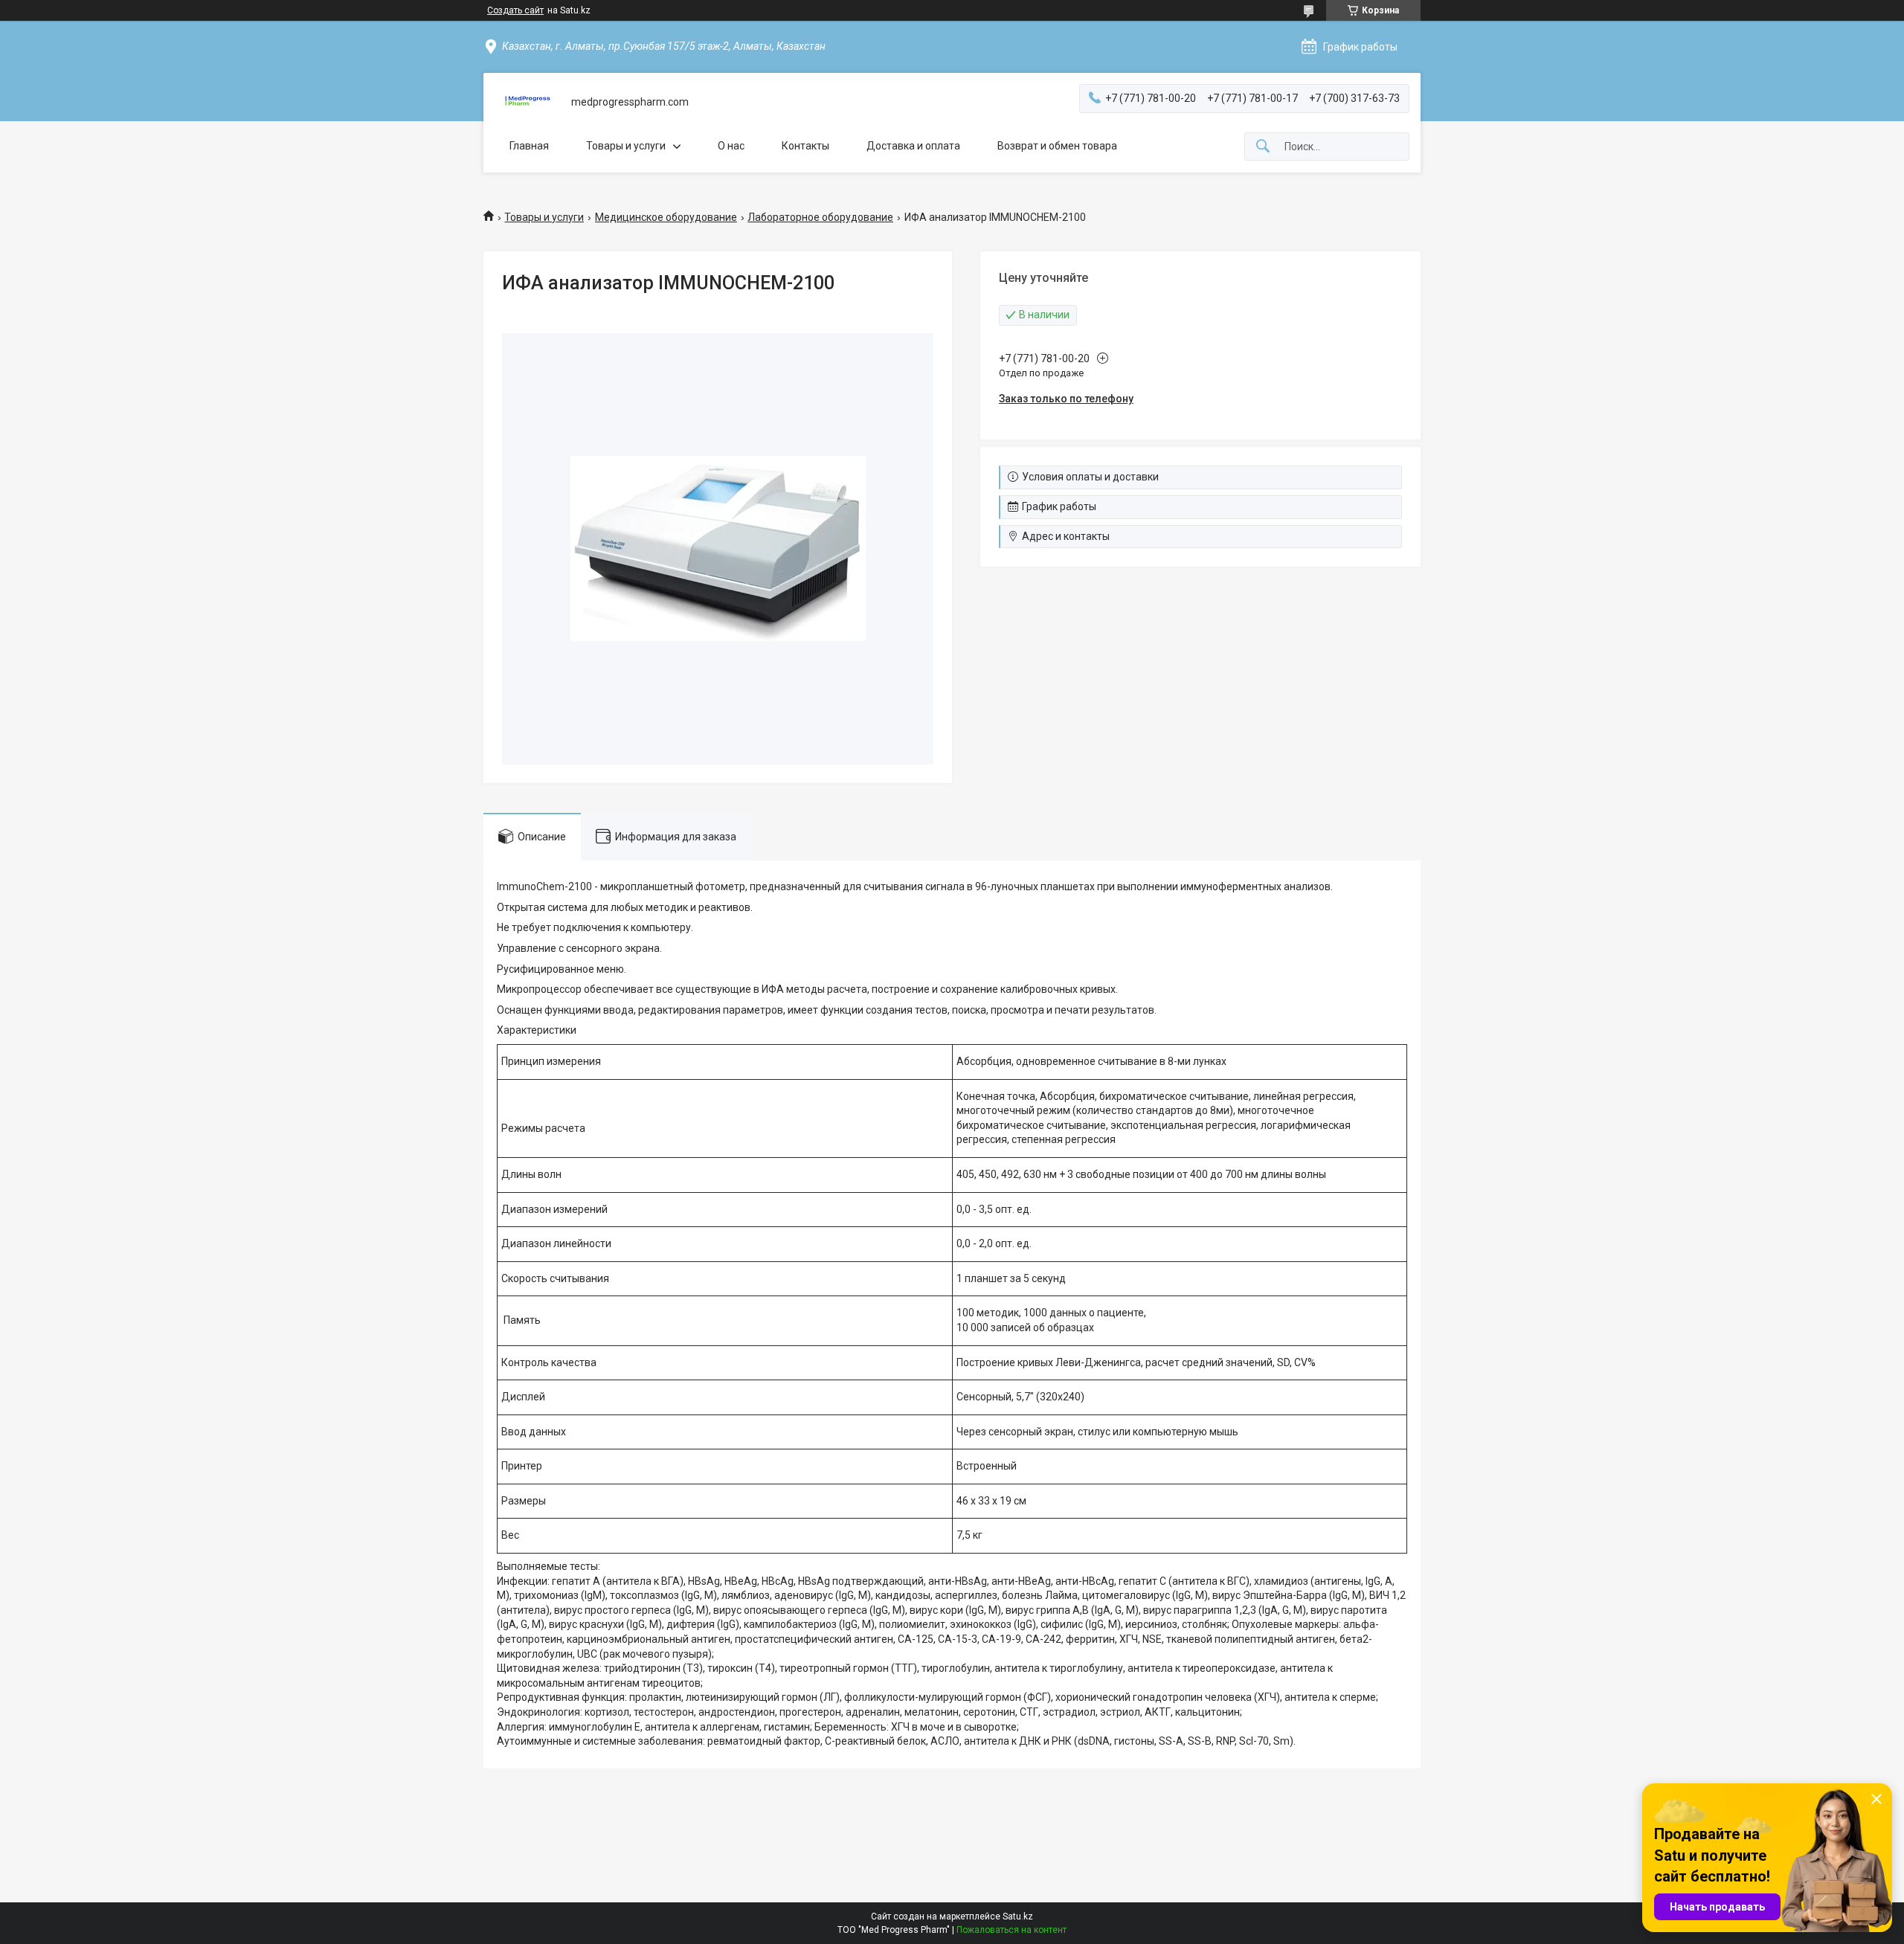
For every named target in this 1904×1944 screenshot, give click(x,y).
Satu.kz (1018, 1916)
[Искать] (1263, 147)
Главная (529, 146)
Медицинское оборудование (666, 217)
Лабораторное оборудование (820, 217)
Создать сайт (515, 10)
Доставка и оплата (913, 146)
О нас (731, 146)
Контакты (805, 146)
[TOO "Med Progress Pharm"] (527, 102)
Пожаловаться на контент (1011, 1930)
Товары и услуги (626, 146)
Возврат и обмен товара (1057, 146)
